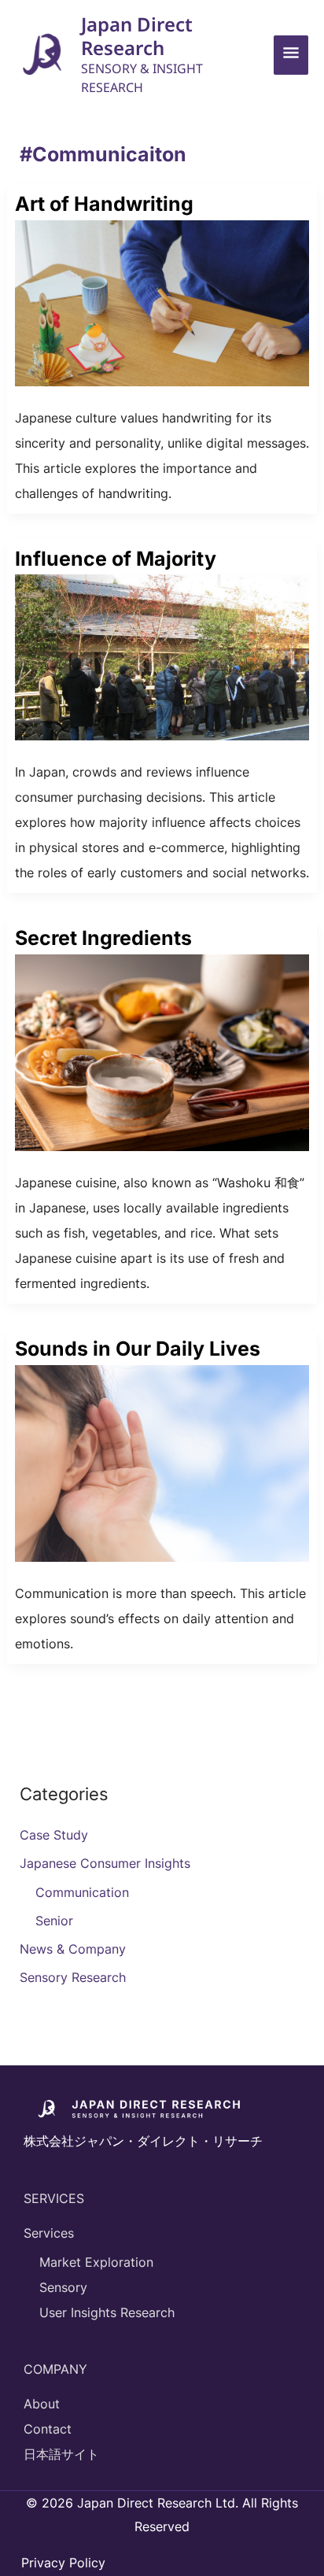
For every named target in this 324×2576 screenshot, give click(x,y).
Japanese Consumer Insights (105, 1863)
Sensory (63, 2287)
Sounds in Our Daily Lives (138, 1349)
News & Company (73, 1949)
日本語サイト (61, 2454)
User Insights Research (107, 2312)
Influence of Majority (116, 559)
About (42, 2404)
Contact (48, 2429)
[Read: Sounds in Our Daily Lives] (162, 1462)
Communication (82, 1892)
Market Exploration (96, 2262)
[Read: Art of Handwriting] (162, 302)
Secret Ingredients (103, 938)
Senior (54, 1921)
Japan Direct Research (137, 36)
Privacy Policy (63, 2563)
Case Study (54, 1835)
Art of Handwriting (104, 204)
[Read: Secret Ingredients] (162, 1051)
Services (49, 2233)
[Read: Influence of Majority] (162, 656)
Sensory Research (73, 1977)
